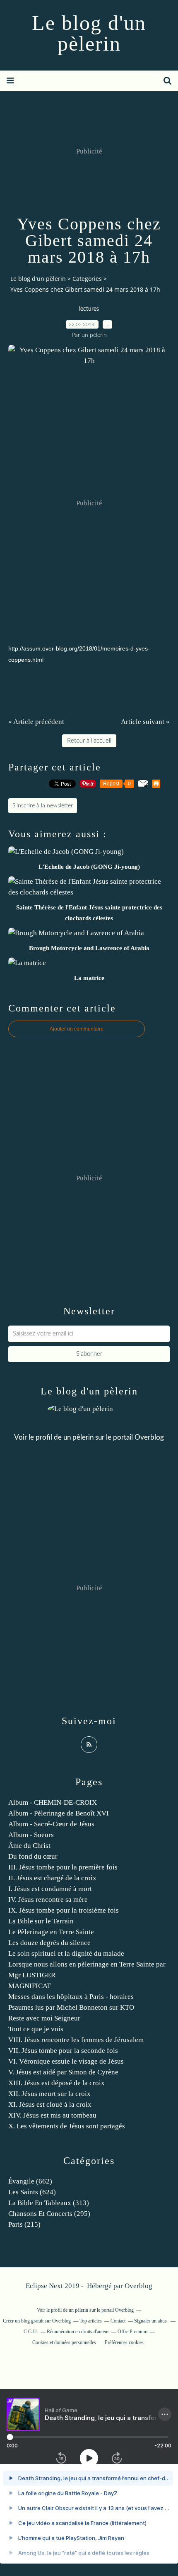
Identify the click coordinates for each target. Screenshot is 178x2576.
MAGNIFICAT (30, 1986)
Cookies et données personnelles (64, 2342)
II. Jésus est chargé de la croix (52, 1878)
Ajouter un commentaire (77, 1029)
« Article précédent (36, 722)
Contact (118, 2321)
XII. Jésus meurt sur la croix (49, 2094)
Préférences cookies (124, 2342)
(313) (49, 2203)
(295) (49, 2214)
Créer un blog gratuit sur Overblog (37, 2321)
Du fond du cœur (33, 1856)
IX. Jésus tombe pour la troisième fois (64, 1910)
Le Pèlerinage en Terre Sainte (51, 1932)
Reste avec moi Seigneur (44, 2018)
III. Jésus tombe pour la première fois (63, 1867)
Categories (87, 279)
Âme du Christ (29, 1846)
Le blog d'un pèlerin (89, 33)
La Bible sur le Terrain (41, 1921)
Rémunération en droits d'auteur (78, 2332)
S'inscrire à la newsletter (43, 806)
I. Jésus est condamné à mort (50, 1889)
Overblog (138, 2286)
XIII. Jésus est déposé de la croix (57, 2083)
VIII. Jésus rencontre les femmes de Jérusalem (76, 2040)
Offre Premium (132, 2332)
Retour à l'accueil (89, 741)
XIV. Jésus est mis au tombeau (52, 2115)
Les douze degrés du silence (49, 1943)
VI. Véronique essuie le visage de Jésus (66, 2061)
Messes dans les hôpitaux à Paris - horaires (71, 1997)
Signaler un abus (151, 2321)
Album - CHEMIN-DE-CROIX (53, 1802)
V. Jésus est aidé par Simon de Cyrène (63, 2072)
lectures (89, 309)
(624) (32, 2192)
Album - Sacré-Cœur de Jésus (51, 1824)
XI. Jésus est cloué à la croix (50, 2104)
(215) (24, 2224)
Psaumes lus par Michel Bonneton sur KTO (71, 2007)
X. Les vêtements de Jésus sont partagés (67, 2126)
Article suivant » (145, 722)
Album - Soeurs (31, 1835)
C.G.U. (31, 2332)
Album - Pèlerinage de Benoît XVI (59, 1813)
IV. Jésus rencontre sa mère (48, 1900)
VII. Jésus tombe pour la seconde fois (63, 2051)
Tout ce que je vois (36, 2029)
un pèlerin (78, 1437)
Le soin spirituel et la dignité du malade (66, 1953)
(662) (30, 2181)
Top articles (91, 2321)
